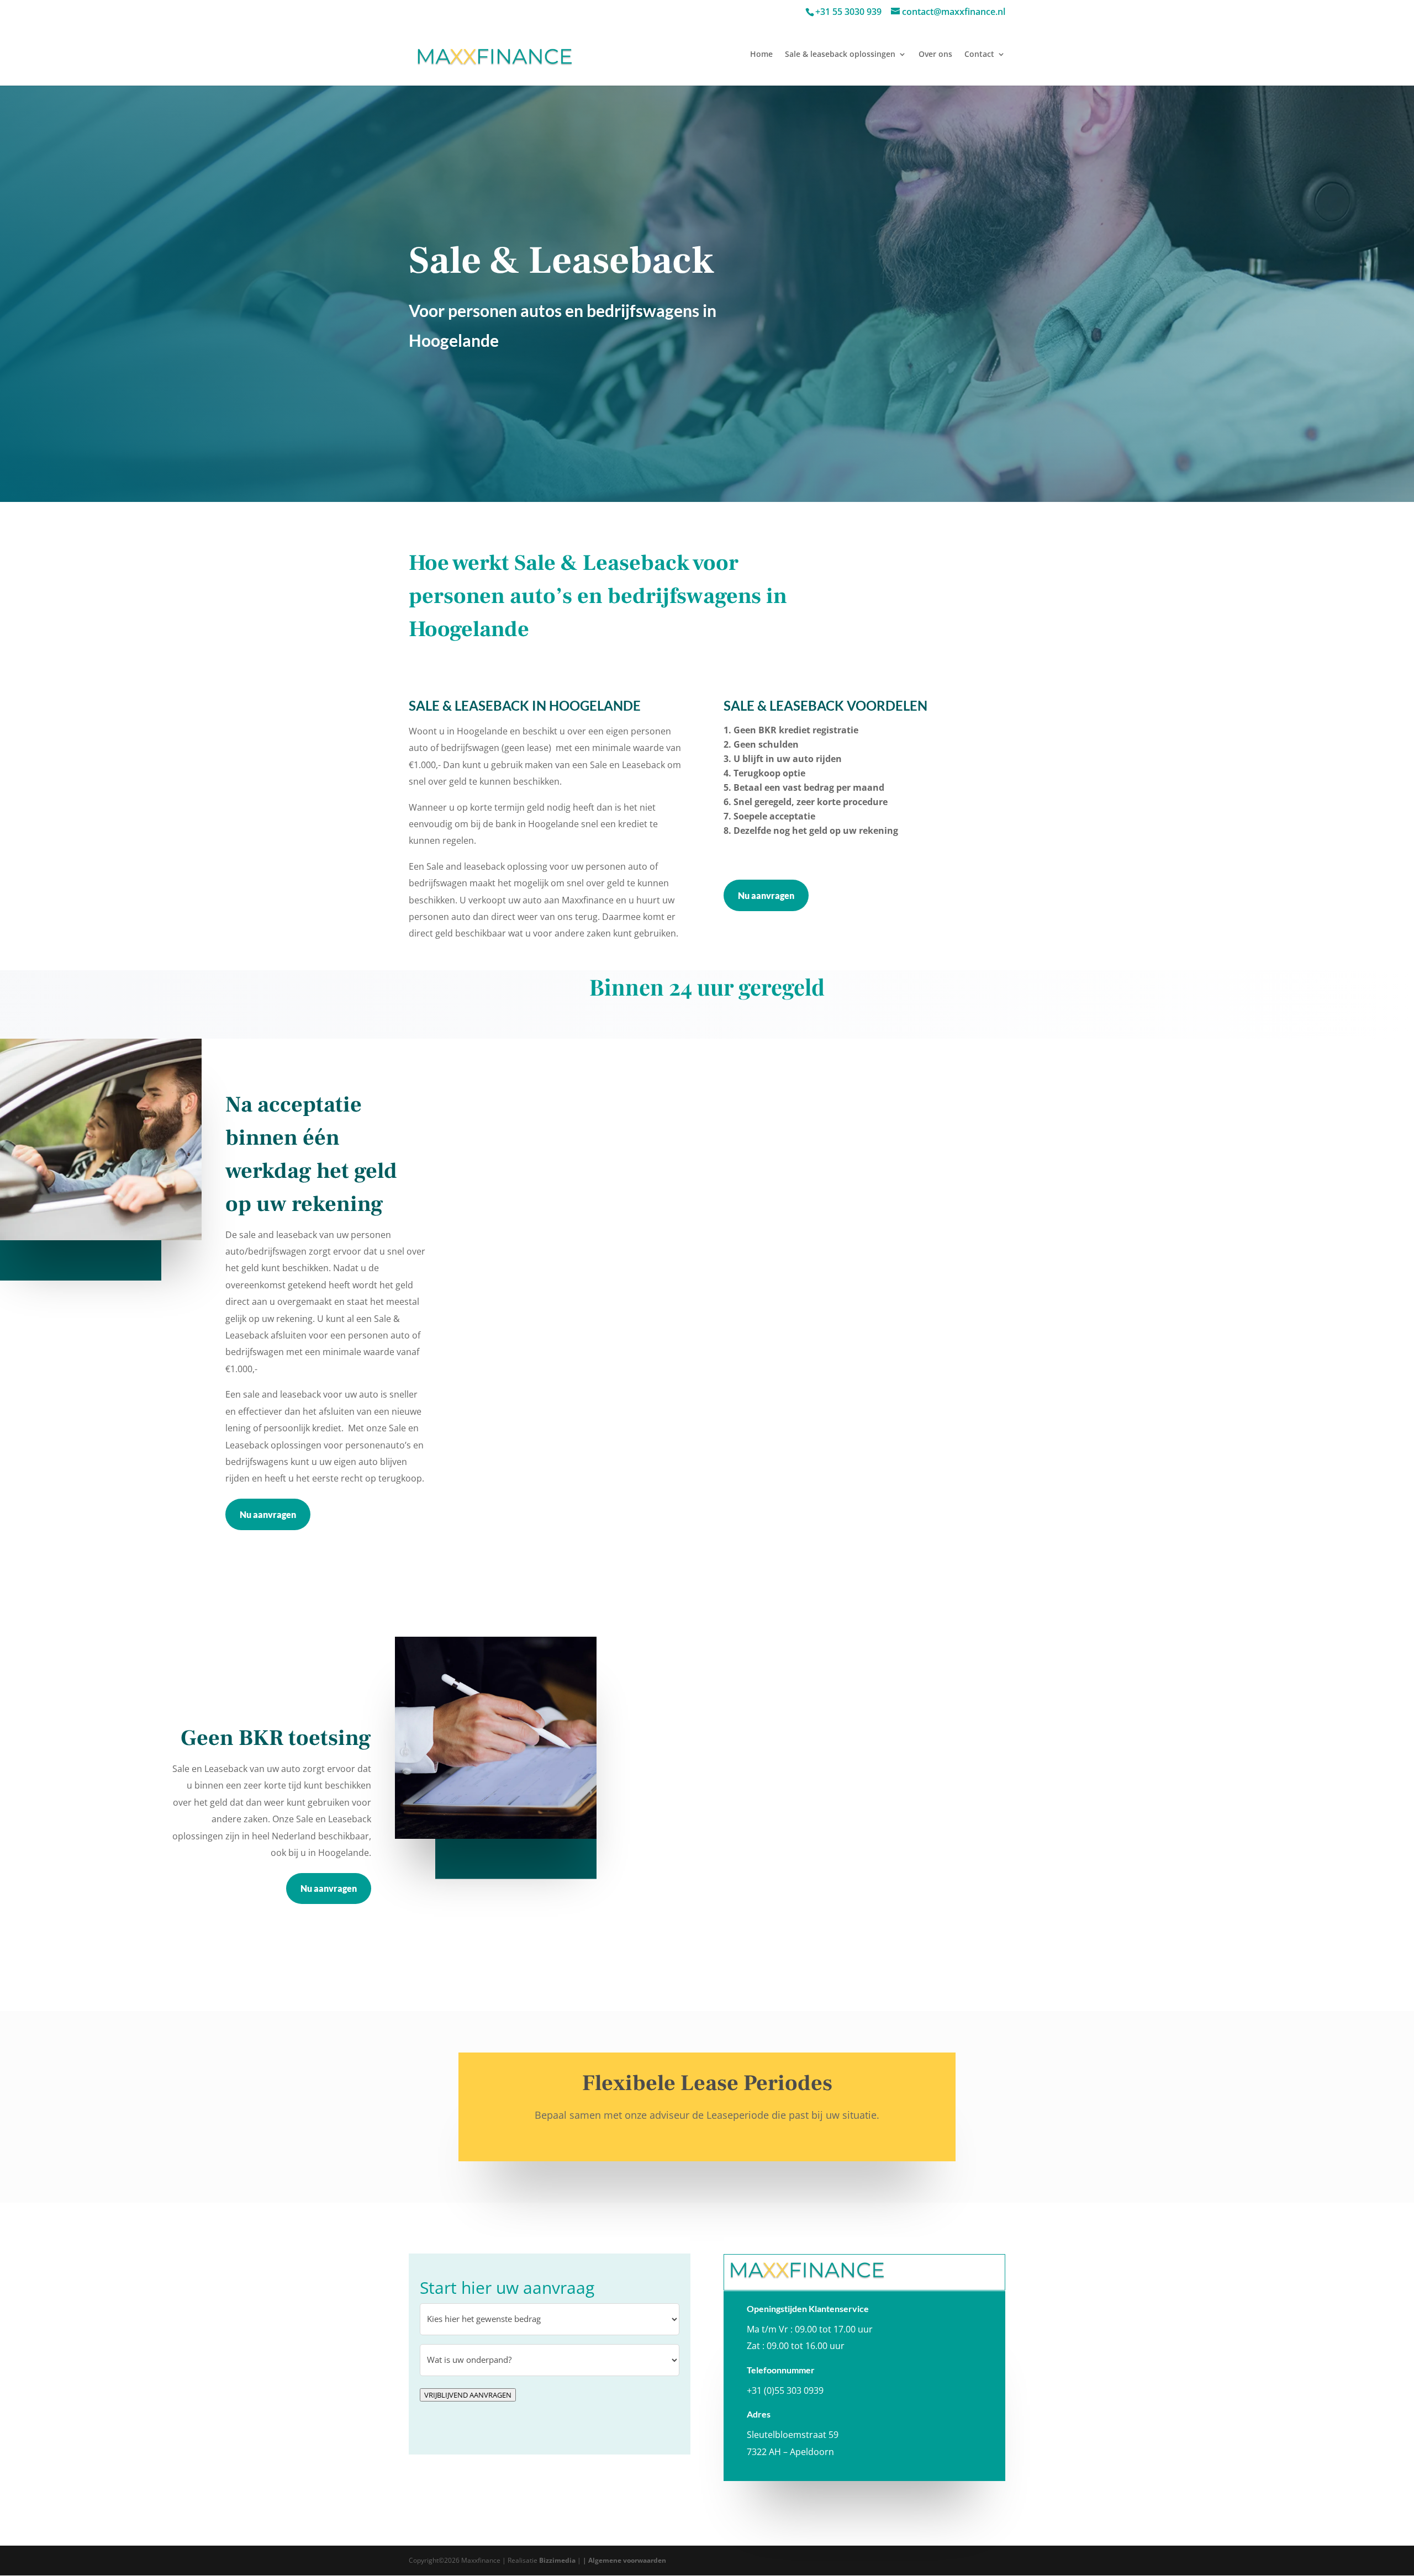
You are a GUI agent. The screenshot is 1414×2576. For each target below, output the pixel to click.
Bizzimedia (557, 2560)
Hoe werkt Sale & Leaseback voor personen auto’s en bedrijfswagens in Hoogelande (598, 596)
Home (761, 55)
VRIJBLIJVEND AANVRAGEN (468, 2395)
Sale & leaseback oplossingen (840, 55)
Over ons (935, 55)
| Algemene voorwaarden (624, 2560)
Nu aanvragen (766, 895)
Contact (979, 55)
